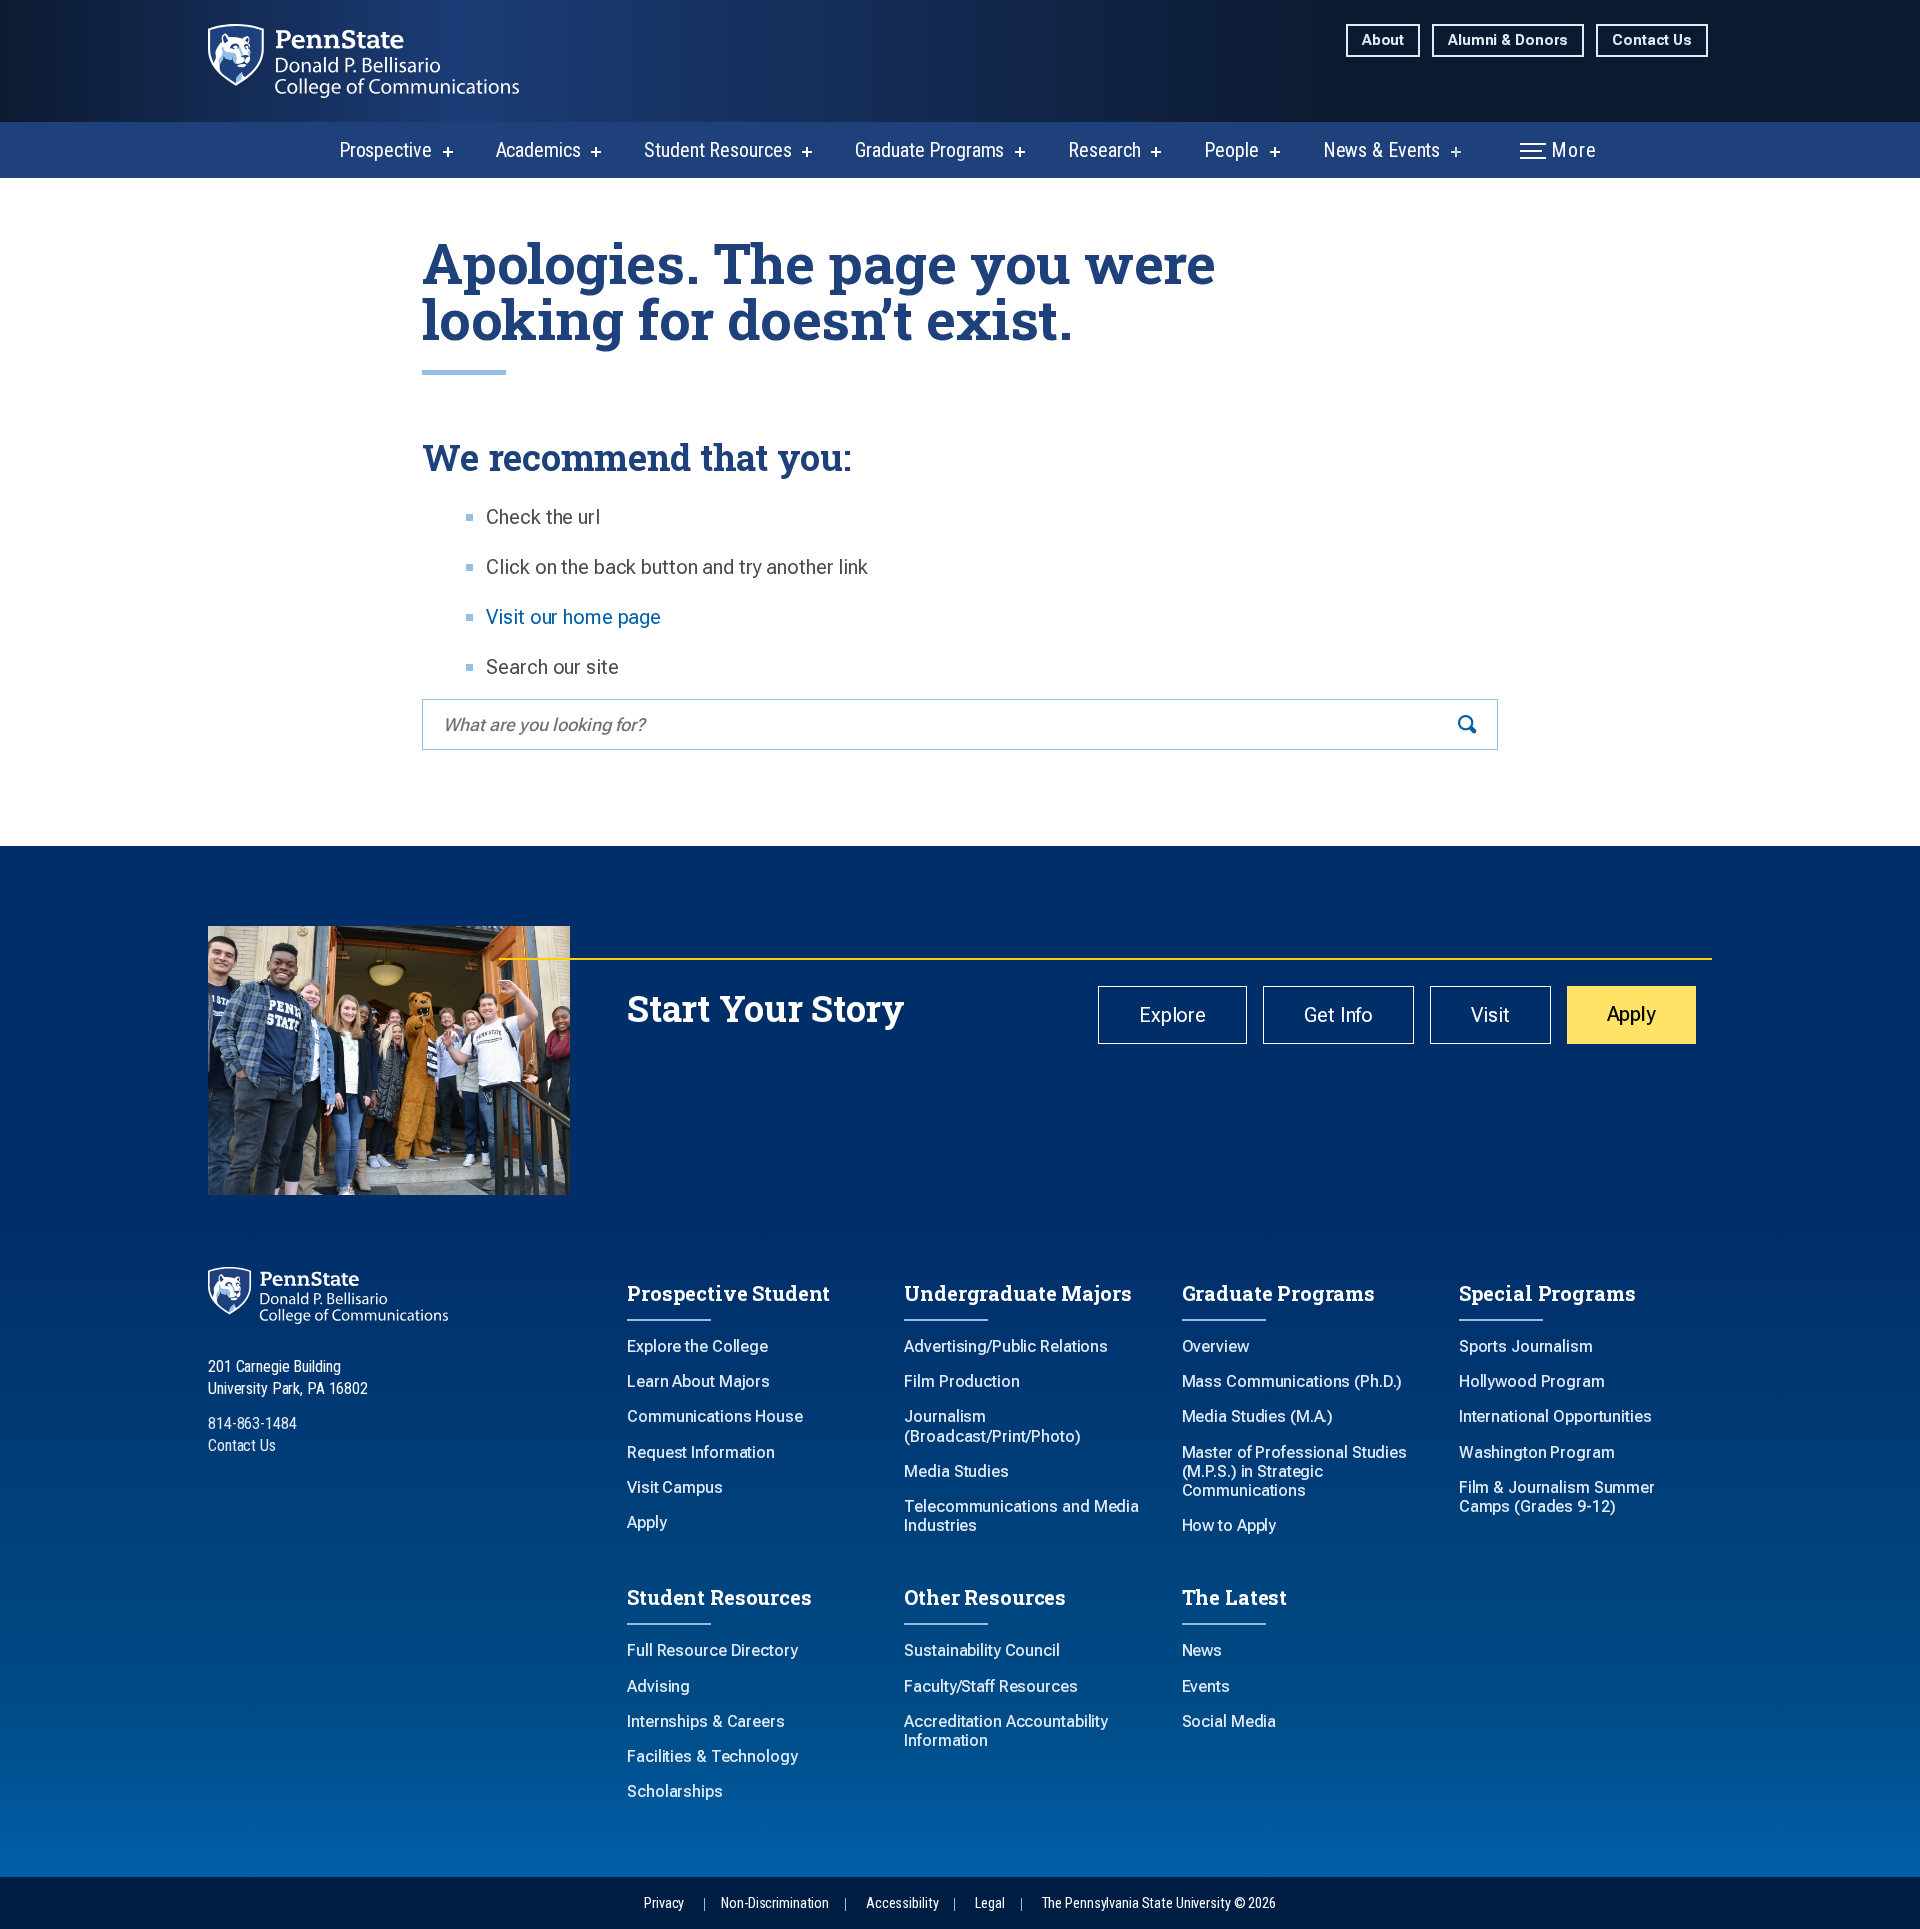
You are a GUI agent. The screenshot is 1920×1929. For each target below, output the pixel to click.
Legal (989, 1903)
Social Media (1229, 1721)
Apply (1631, 1014)
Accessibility (902, 1903)
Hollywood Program (1532, 1381)
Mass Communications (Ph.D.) (1292, 1381)
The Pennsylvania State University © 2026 (1159, 1903)
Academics (538, 150)
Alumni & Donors (1508, 40)
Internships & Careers (705, 1721)
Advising (658, 1686)
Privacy (664, 1903)
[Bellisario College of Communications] (379, 61)
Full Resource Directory (712, 1650)
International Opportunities (1555, 1416)
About (1383, 40)
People (1231, 150)
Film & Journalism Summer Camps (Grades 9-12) (1557, 1497)
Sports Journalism (1526, 1346)
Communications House (715, 1416)
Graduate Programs (929, 150)
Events (1206, 1686)
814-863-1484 (252, 1423)
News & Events (1381, 150)
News (1202, 1650)
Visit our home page (573, 617)
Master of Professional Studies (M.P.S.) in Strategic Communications (1294, 1471)
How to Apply (1229, 1525)
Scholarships (675, 1791)
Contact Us (1652, 40)
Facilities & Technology (712, 1756)
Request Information (701, 1452)
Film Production (961, 1381)
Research (1104, 150)
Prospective (385, 150)
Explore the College (697, 1346)
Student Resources (717, 150)
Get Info (1338, 1015)
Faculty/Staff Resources (990, 1686)
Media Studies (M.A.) (1258, 1416)
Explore (1172, 1015)
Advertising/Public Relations (1006, 1346)
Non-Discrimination (775, 1903)
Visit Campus (675, 1487)
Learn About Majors (698, 1381)
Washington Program (1537, 1452)
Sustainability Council (981, 1650)
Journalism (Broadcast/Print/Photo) (992, 1426)
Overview (1215, 1346)
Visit (1490, 1015)
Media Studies (956, 1471)
